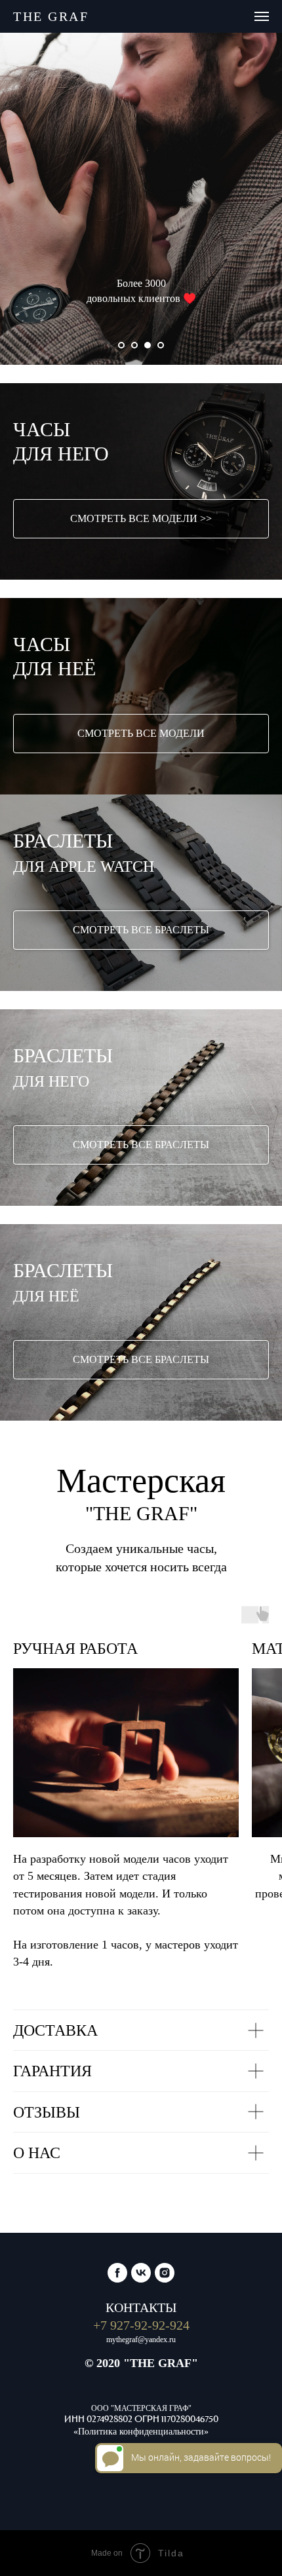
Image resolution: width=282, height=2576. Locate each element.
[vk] (141, 2332)
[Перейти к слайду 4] (161, 345)
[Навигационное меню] (262, 16)
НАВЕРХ (137, 2518)
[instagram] (165, 2332)
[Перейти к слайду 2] (134, 345)
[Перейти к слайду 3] (148, 345)
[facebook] (117, 2332)
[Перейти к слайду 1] (121, 345)
